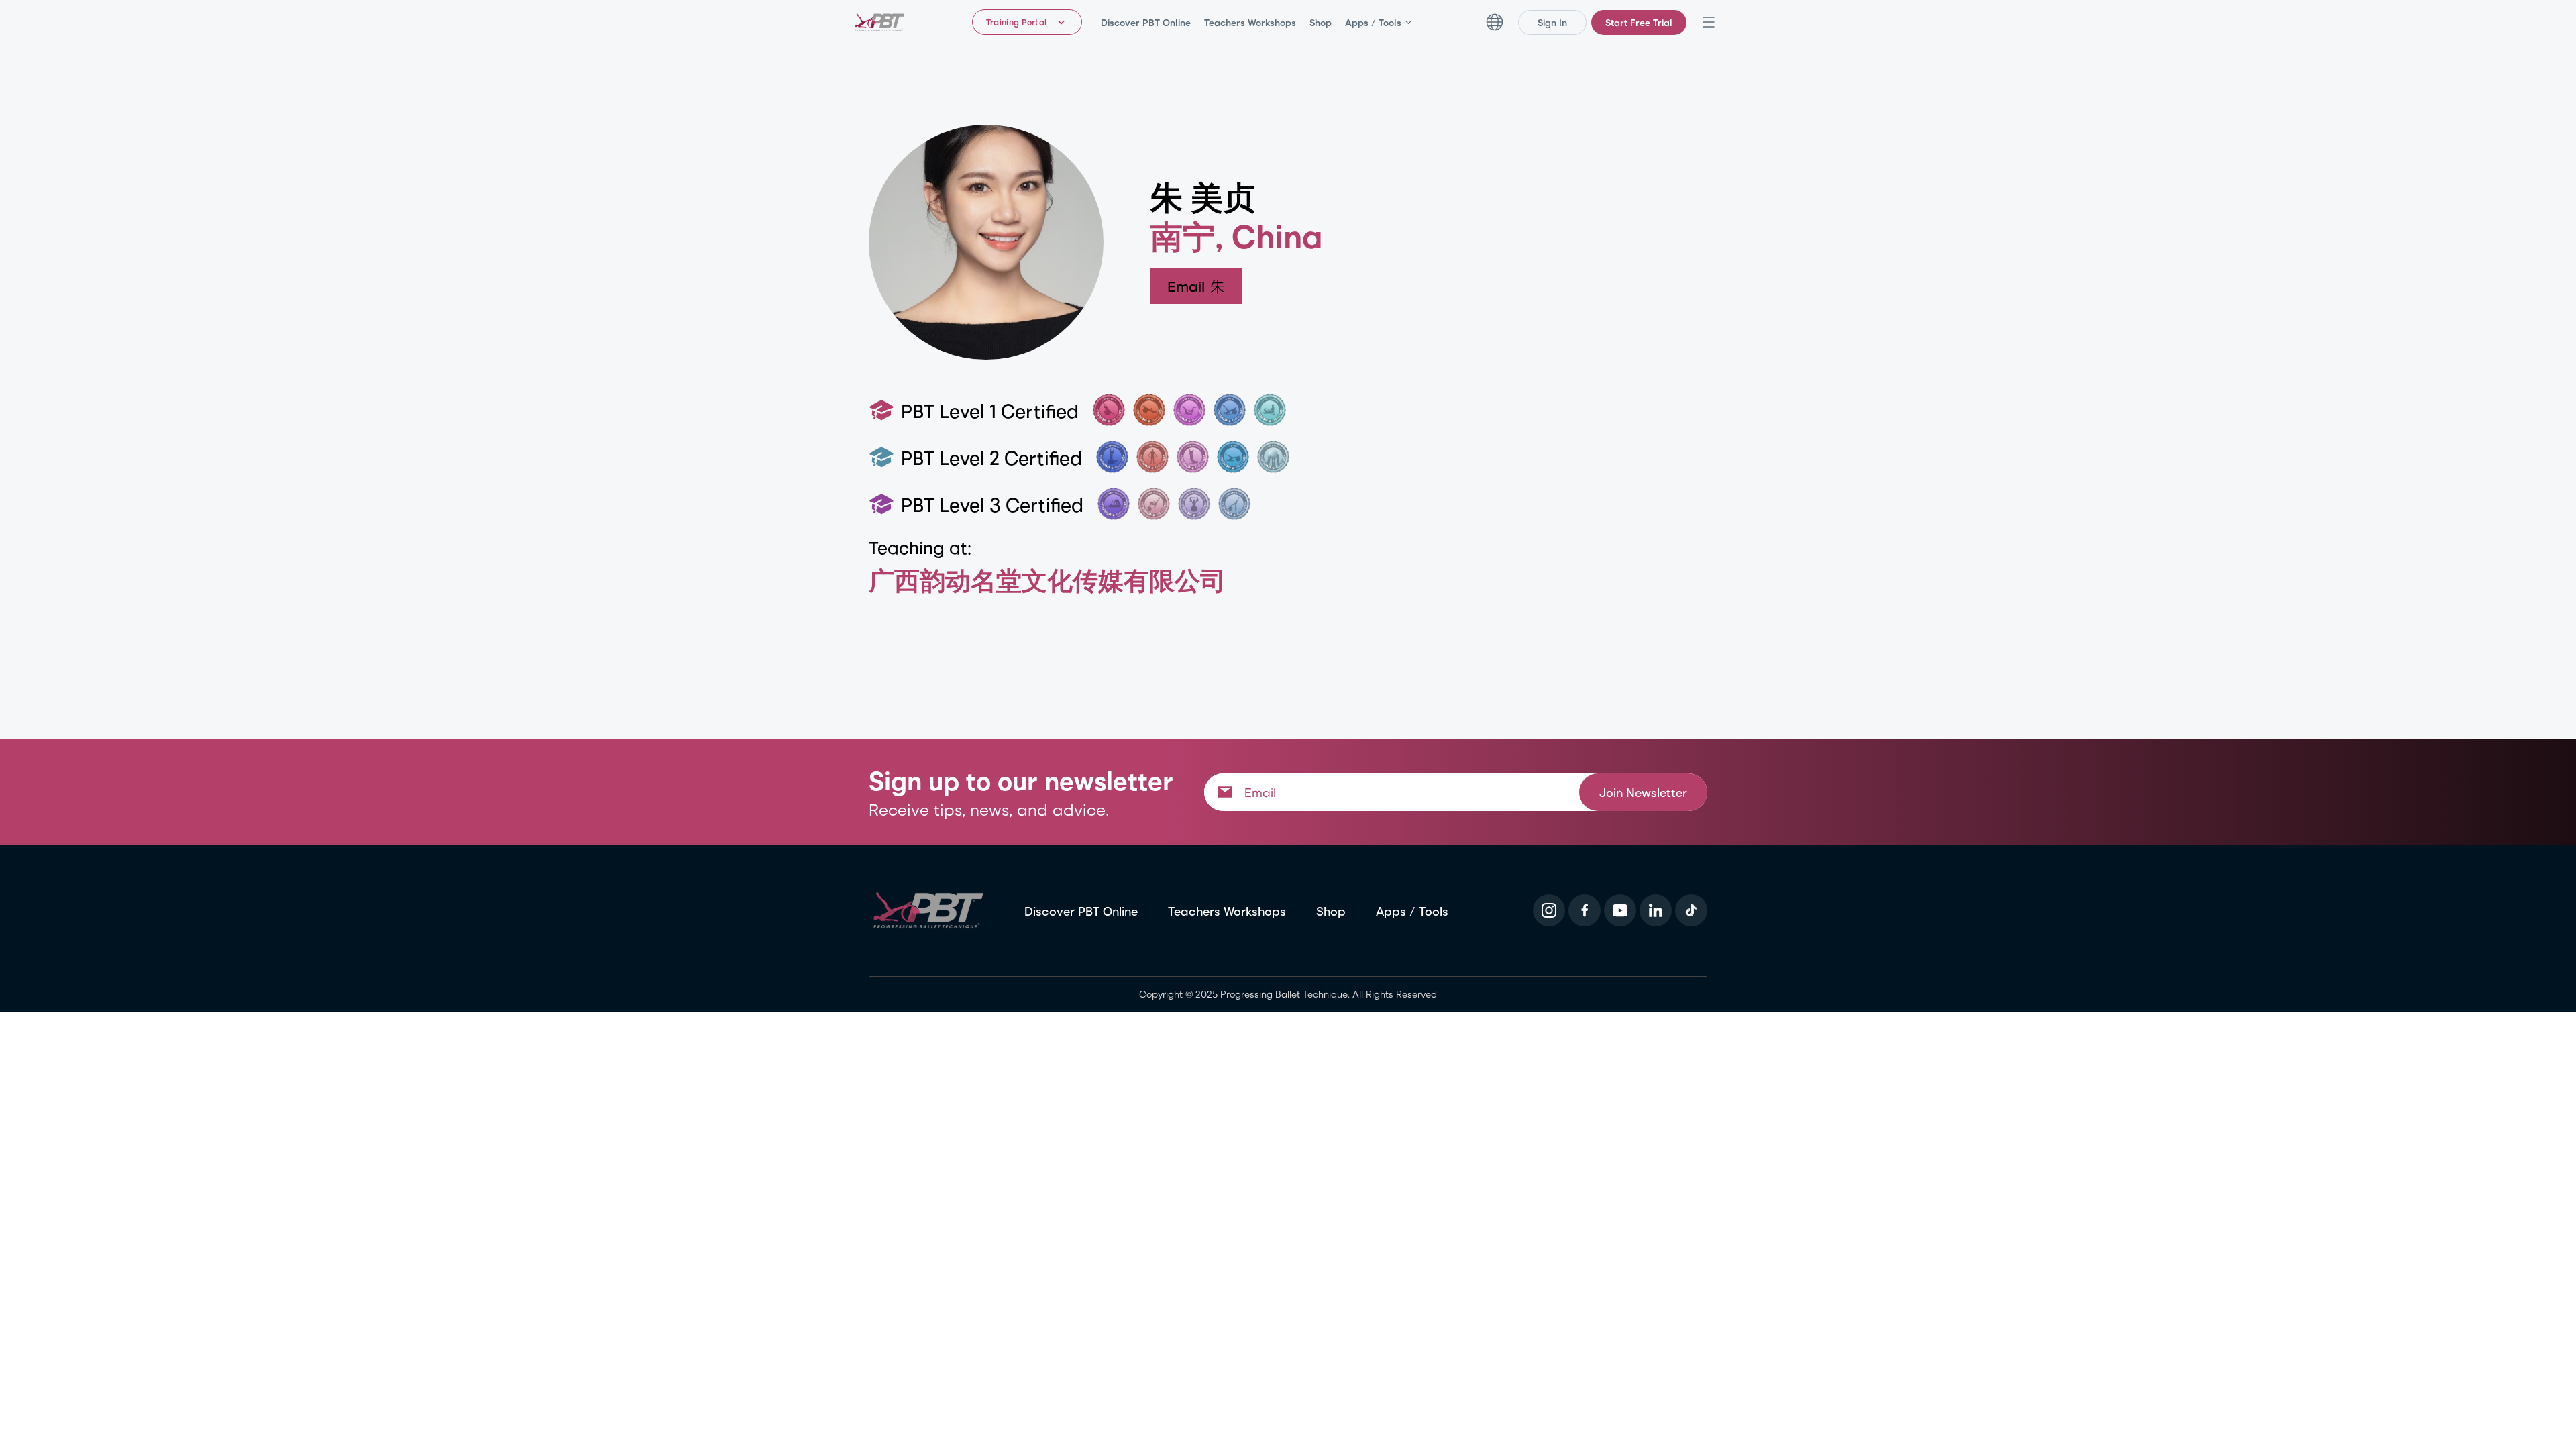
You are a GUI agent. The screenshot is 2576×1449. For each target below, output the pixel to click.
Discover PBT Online (1146, 22)
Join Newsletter (1643, 791)
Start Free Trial (1639, 22)
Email (1197, 286)
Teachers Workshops (1250, 22)
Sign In (1552, 22)
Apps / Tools (1373, 22)
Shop (1321, 22)
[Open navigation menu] (1709, 22)
